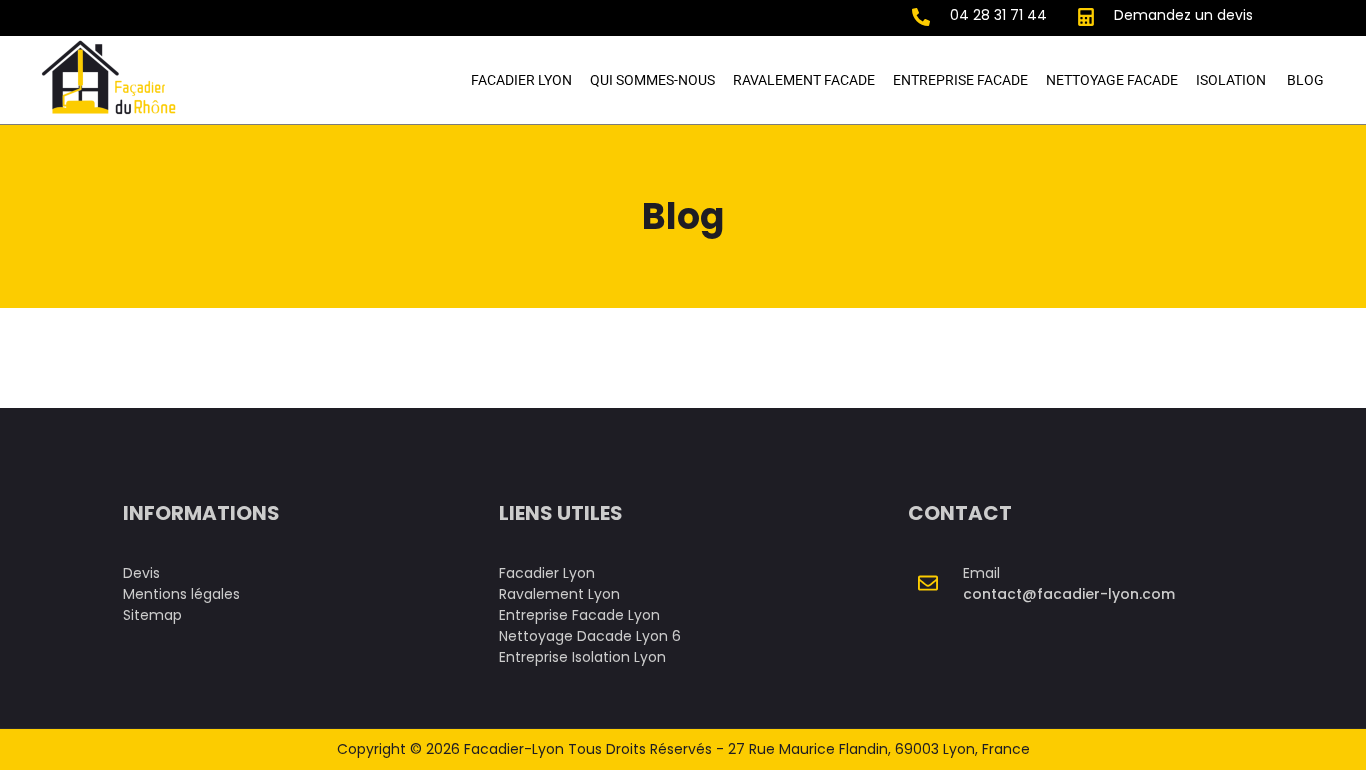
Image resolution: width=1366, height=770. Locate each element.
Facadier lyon (521, 80)
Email (981, 573)
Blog (1305, 80)
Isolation (1232, 80)
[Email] (928, 583)
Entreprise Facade (960, 80)
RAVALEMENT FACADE (804, 80)
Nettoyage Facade (1112, 80)
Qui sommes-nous (652, 80)
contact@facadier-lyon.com (1069, 594)
